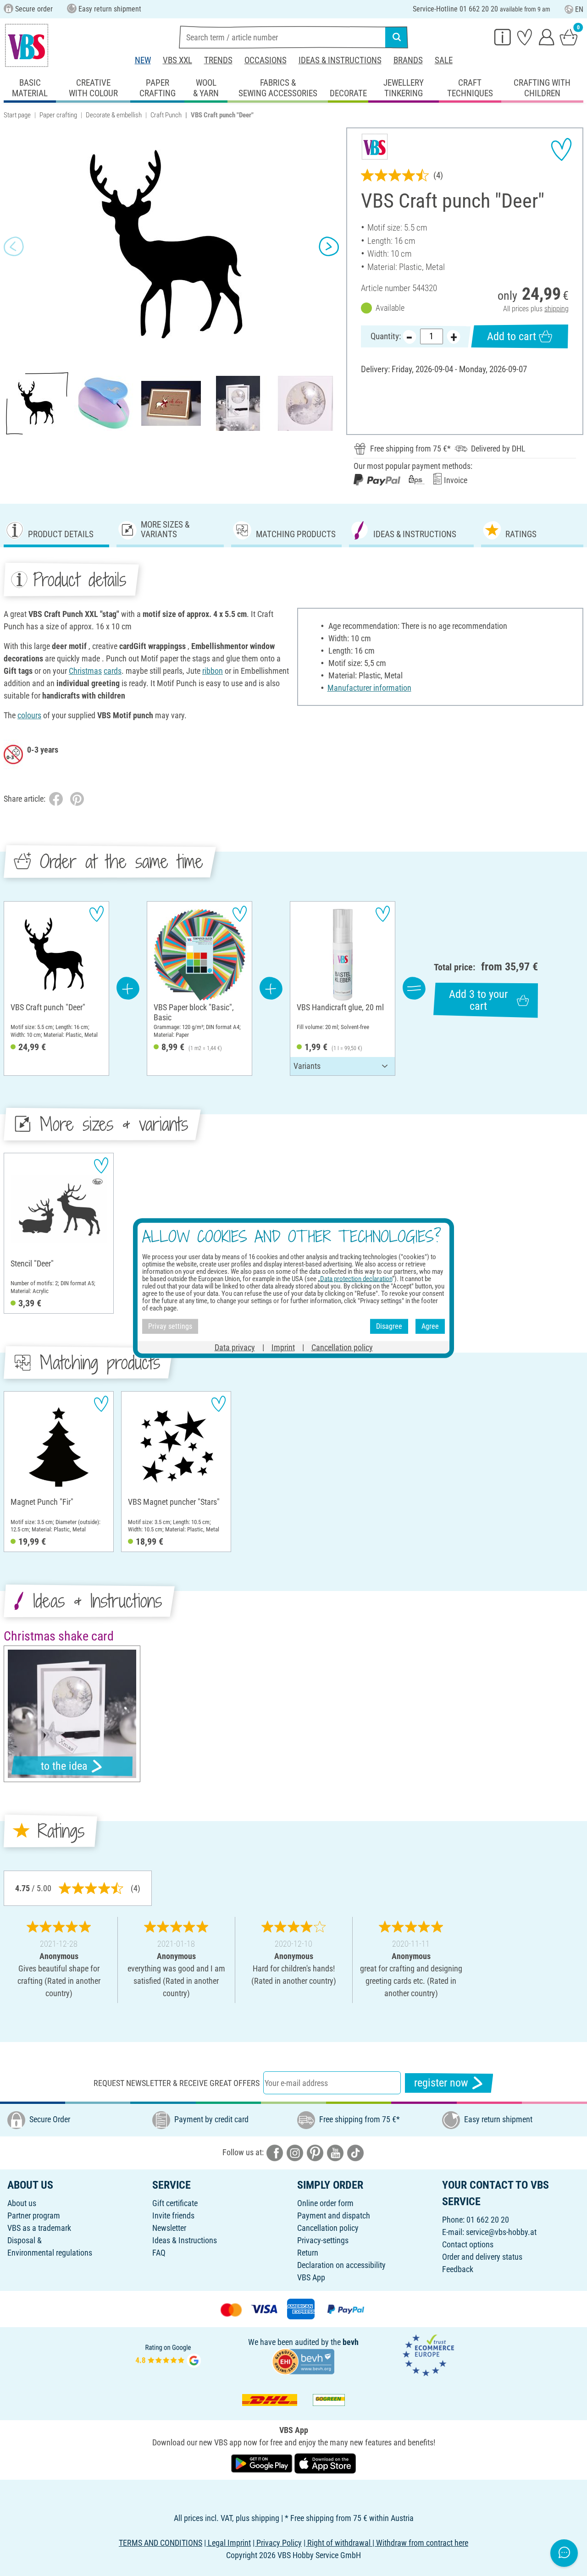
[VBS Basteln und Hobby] (27, 45)
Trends (218, 60)
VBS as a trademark (39, 2228)
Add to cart (512, 336)
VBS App (311, 2277)
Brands (408, 60)
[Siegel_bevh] (303, 2361)
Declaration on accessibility (341, 2265)
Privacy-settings (323, 2240)
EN (579, 9)
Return (308, 2253)
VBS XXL (177, 60)
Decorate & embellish (114, 115)
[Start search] (397, 37)
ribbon (213, 671)
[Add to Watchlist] (561, 149)
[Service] (503, 37)
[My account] (547, 37)
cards (113, 671)
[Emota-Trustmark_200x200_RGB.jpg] (428, 2354)
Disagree (389, 1326)
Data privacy (235, 1347)
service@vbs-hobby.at (501, 2232)
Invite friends (173, 2215)
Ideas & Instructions (340, 60)
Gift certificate (175, 2203)
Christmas (85, 671)
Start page (17, 115)
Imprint (283, 1347)
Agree (430, 1326)
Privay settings (170, 1326)
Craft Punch (166, 115)
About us (22, 2203)
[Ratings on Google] (168, 2354)
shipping (557, 309)
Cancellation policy (328, 2228)
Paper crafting (58, 115)
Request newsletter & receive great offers (177, 2083)
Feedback (458, 2269)
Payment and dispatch (334, 2215)
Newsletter (169, 2228)
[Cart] (569, 37)
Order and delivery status (482, 2257)
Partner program (34, 2215)
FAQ (159, 2253)
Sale (444, 60)
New (143, 60)
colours (29, 715)
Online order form (325, 2203)
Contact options (468, 2244)
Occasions (266, 60)
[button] (14, 246)
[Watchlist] (525, 37)
